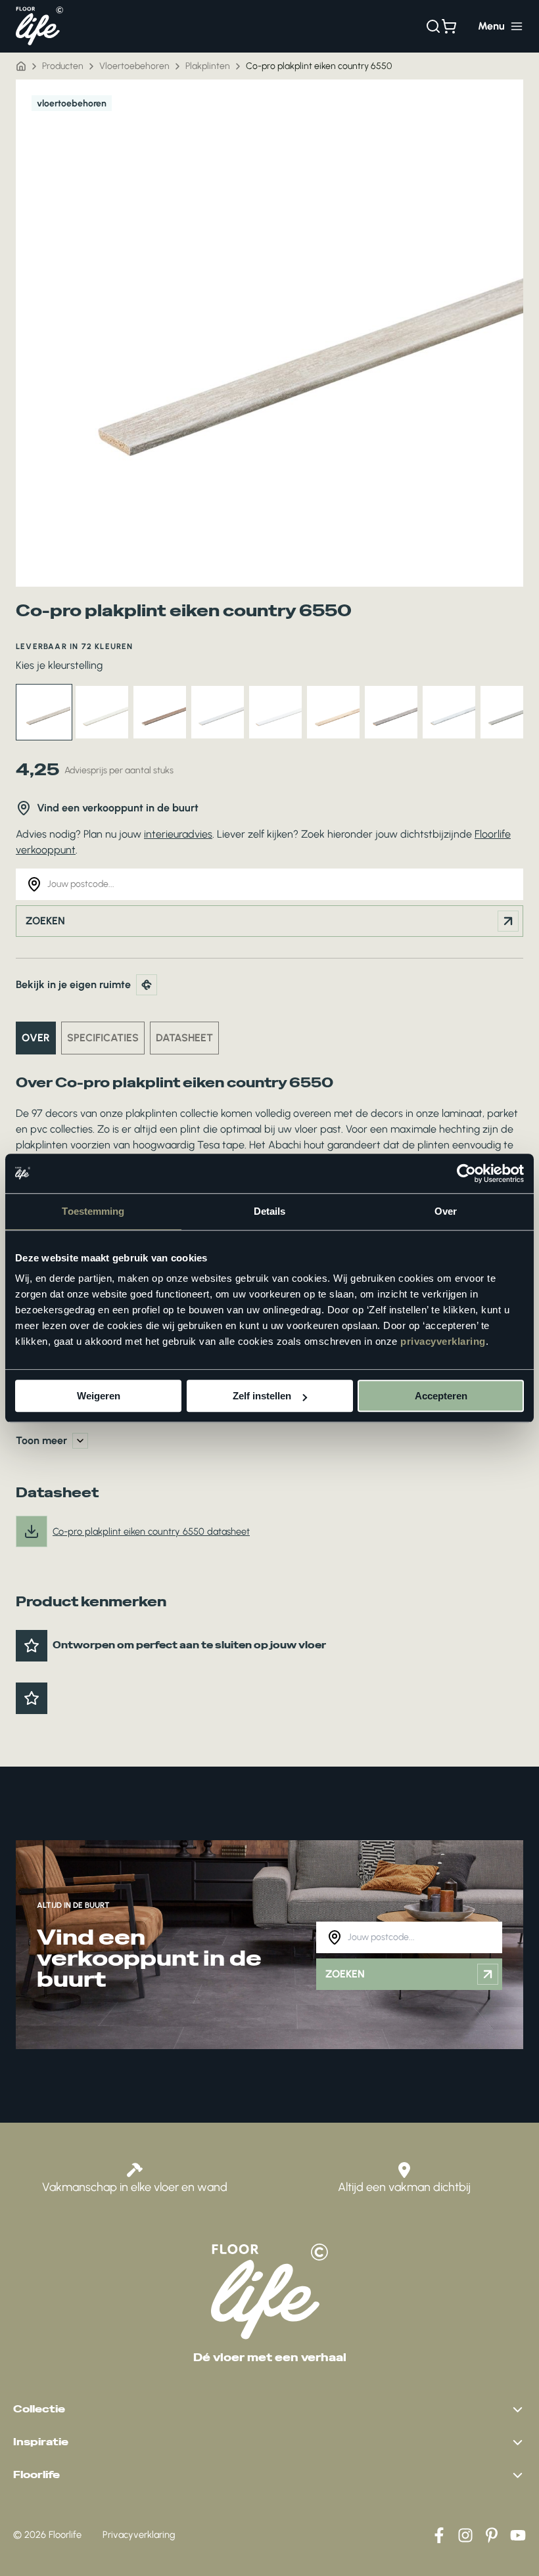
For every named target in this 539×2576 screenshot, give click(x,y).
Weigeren (99, 1396)
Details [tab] (270, 1211)
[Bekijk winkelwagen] (449, 26)
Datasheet (184, 1038)
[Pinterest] (492, 2535)
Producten (63, 66)
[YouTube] (518, 2535)
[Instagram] (465, 2535)
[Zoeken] (433, 26)
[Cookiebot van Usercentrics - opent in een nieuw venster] (466, 1173)
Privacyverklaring (139, 2535)
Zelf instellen (262, 1396)
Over (36, 1038)
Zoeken (45, 921)
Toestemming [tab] (93, 1211)
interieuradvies (178, 834)
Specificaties (103, 1038)
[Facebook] (439, 2535)
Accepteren (441, 1396)
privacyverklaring (443, 1341)
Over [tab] (446, 1211)
